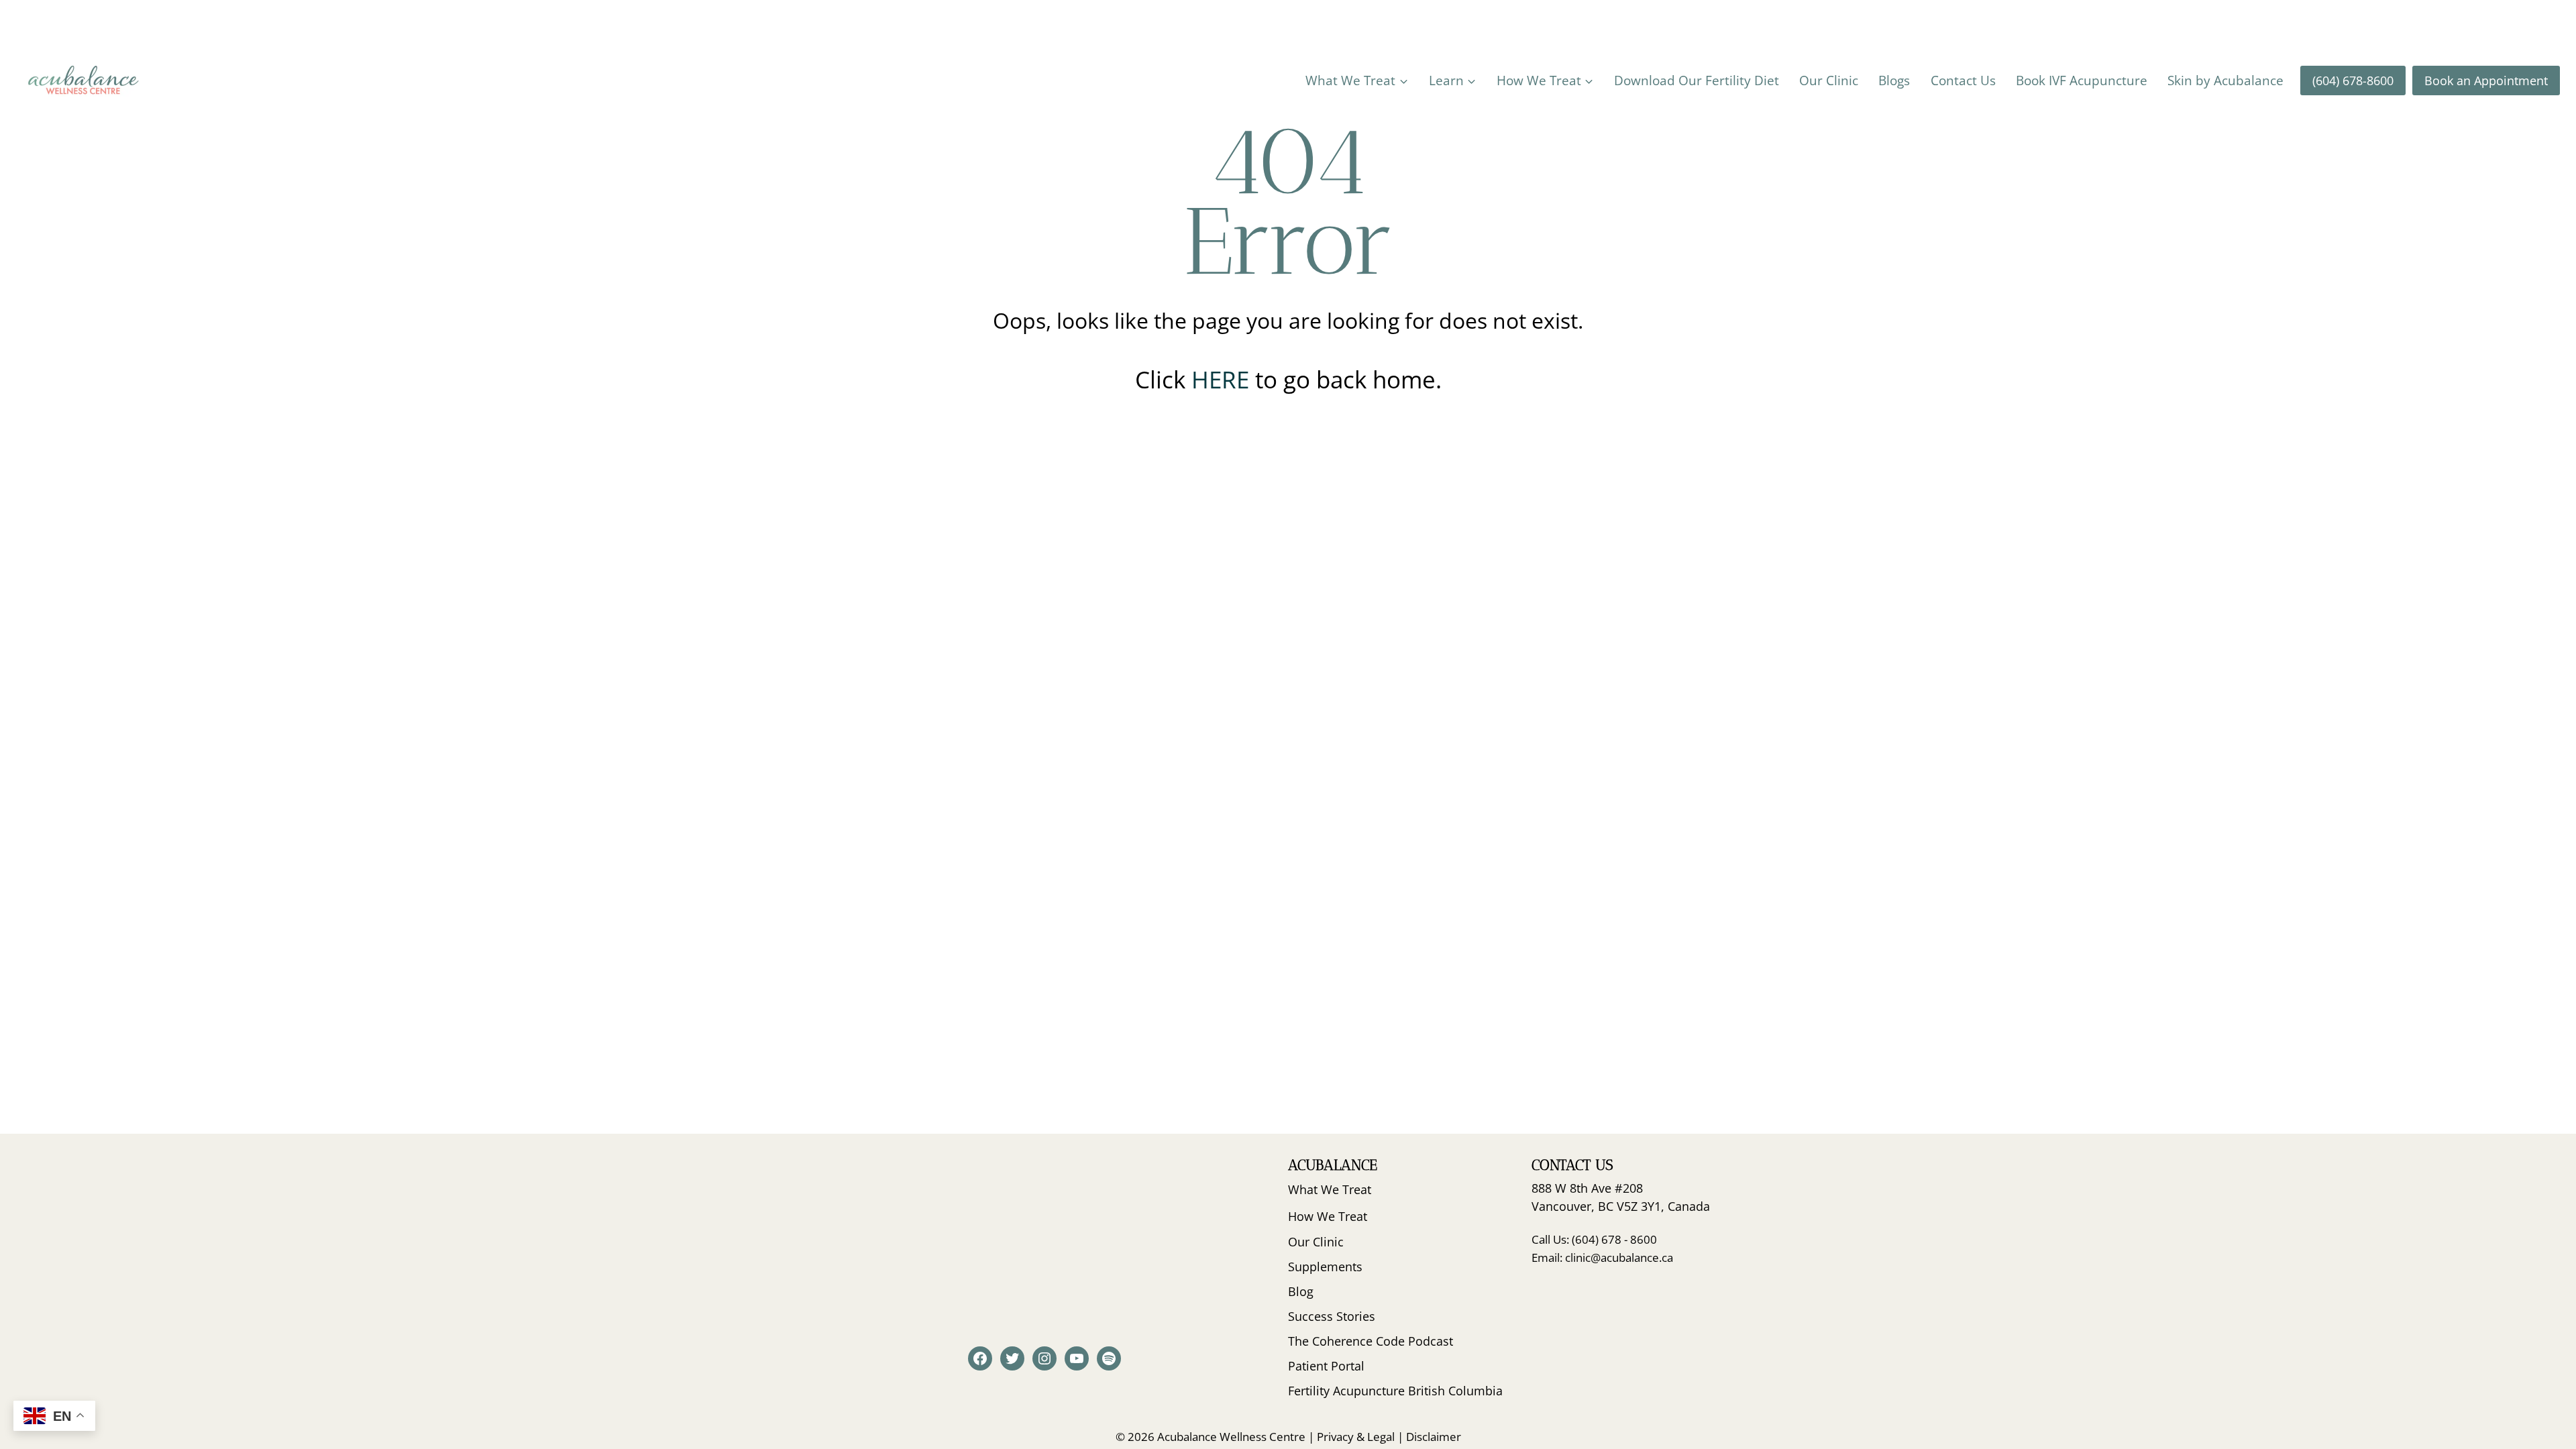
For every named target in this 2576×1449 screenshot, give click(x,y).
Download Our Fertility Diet (1697, 80)
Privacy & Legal (1356, 1437)
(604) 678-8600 (2353, 80)
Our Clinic (1829, 80)
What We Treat (1330, 1189)
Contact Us (1963, 80)
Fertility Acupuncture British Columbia (1395, 1391)
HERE (1223, 379)
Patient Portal (1326, 1366)
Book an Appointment (2486, 80)
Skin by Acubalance (2225, 80)
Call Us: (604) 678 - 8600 (1594, 1239)
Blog (1301, 1291)
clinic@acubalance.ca (1619, 1257)
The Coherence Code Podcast (1371, 1341)
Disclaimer (1434, 1437)
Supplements (1325, 1267)
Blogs (1894, 80)
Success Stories (1332, 1316)
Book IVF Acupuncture (2082, 80)
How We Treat (1328, 1216)
